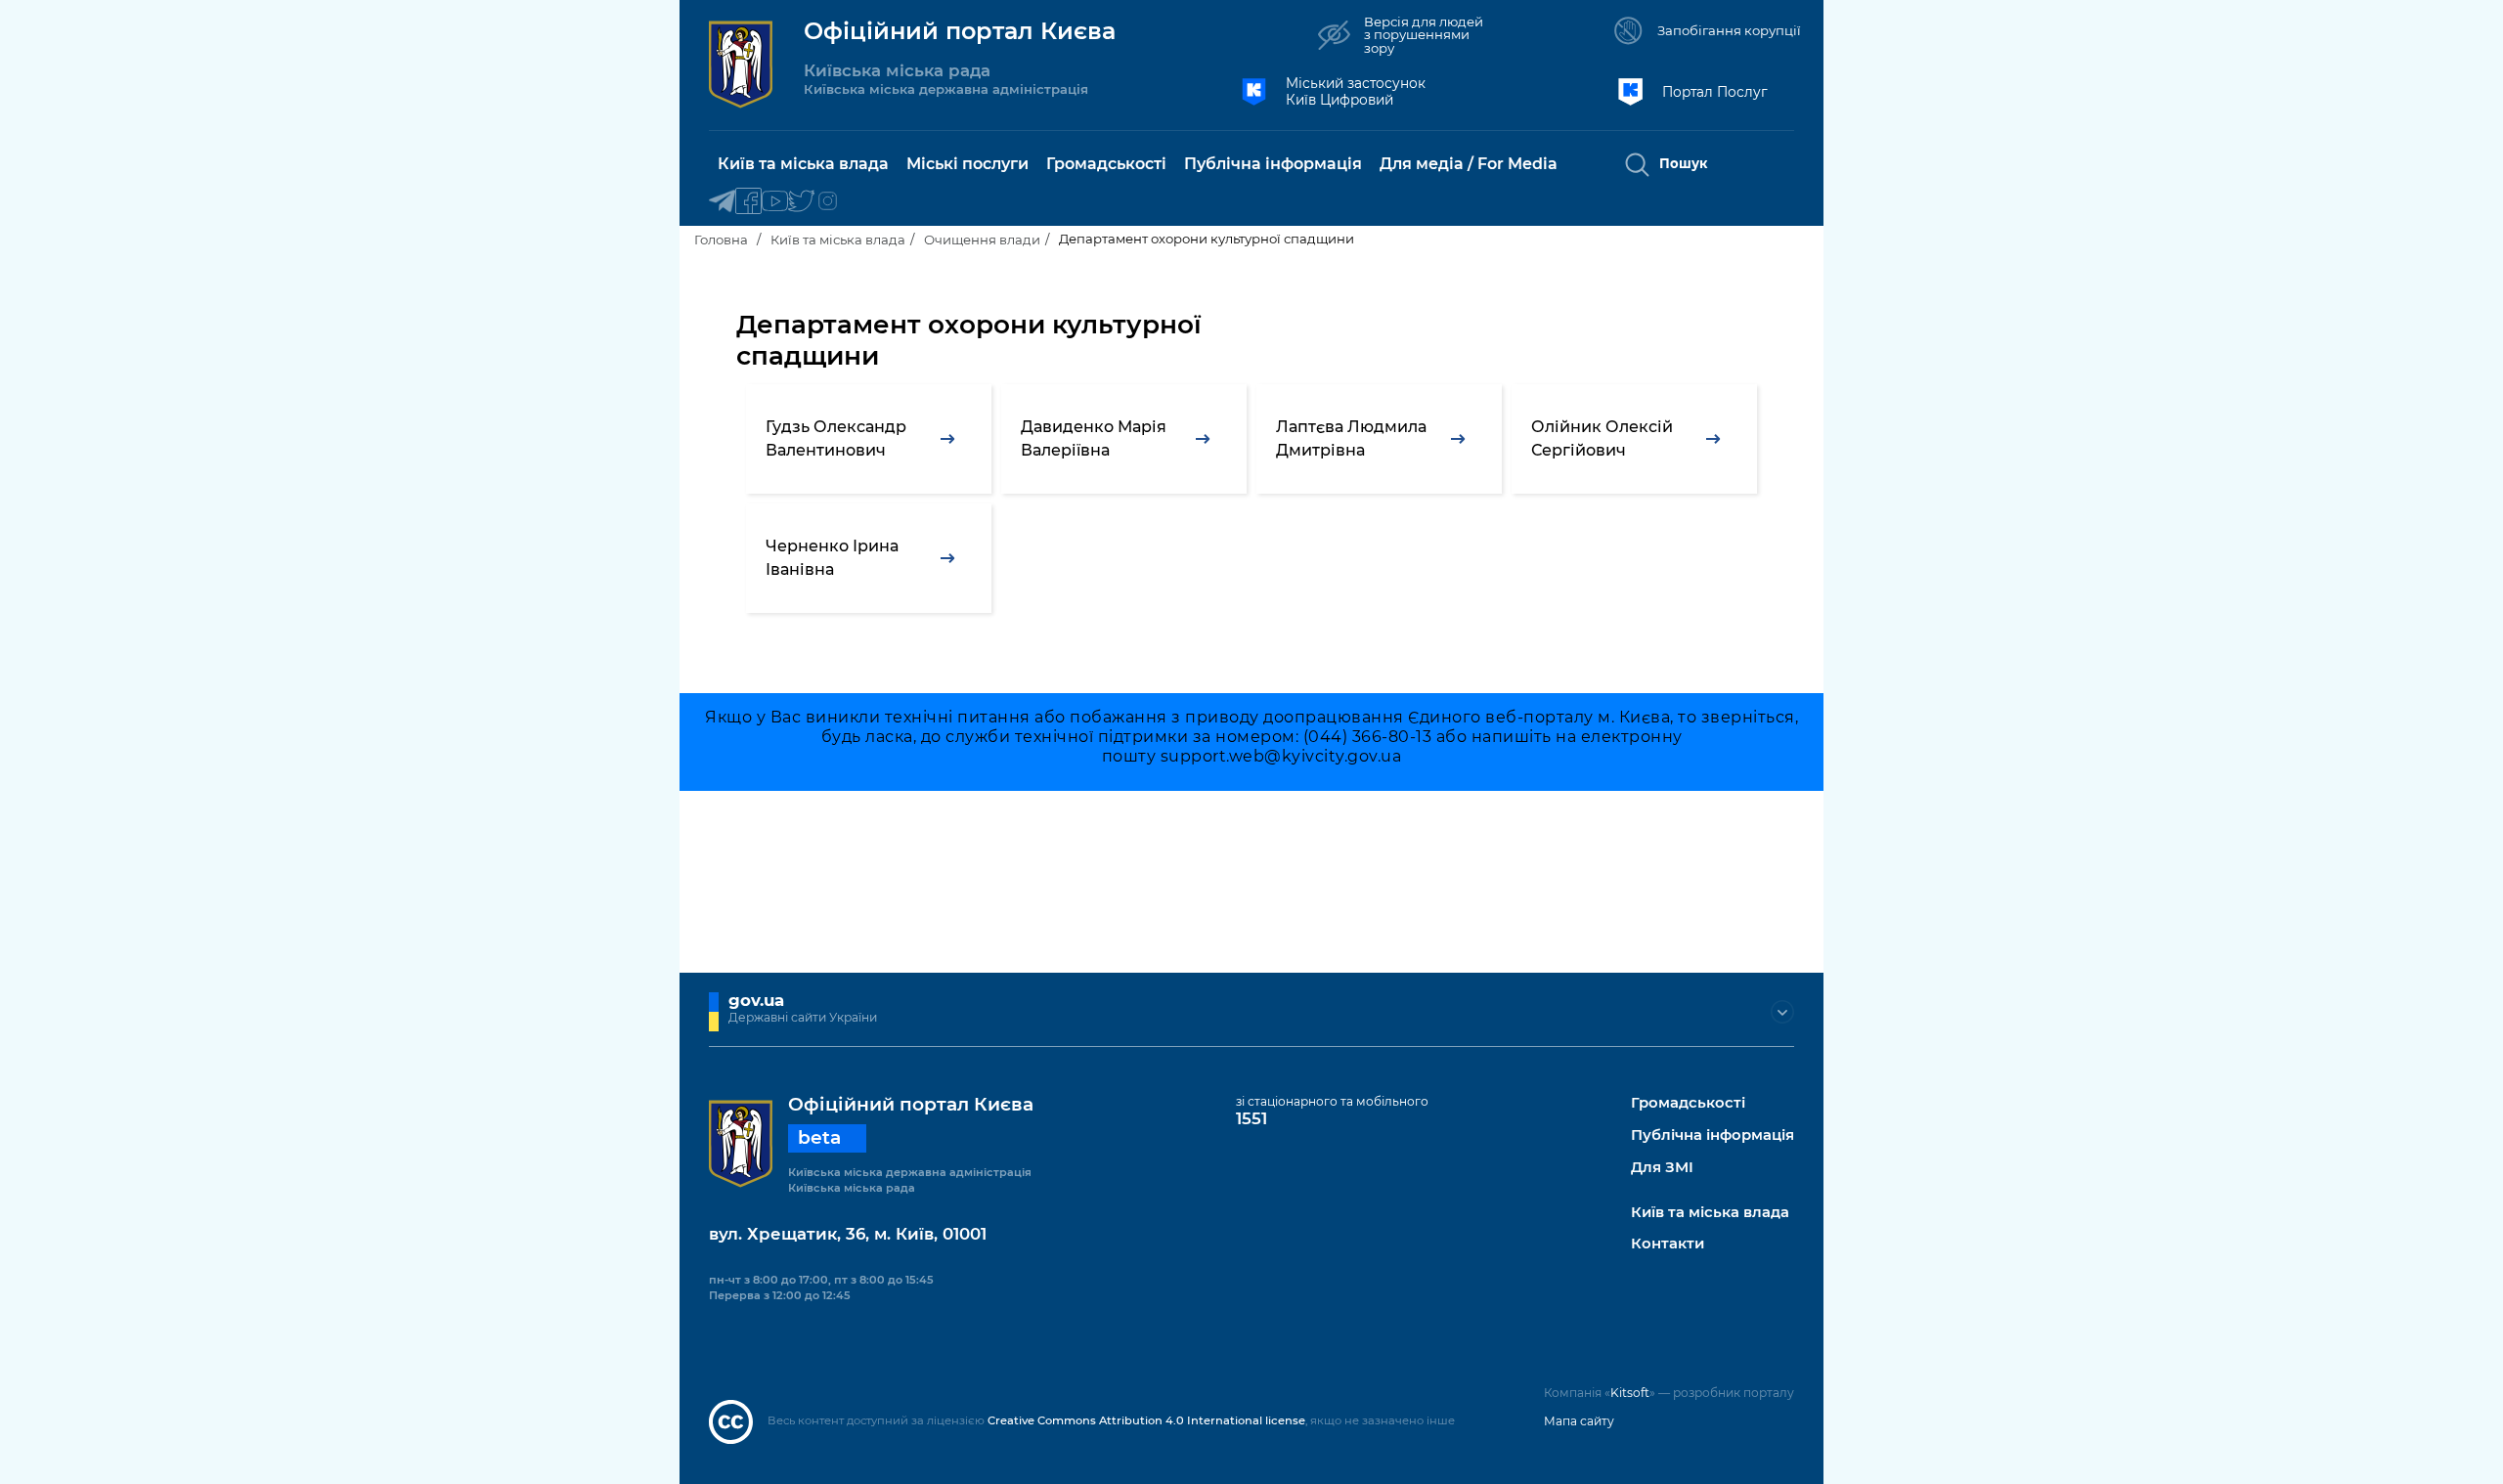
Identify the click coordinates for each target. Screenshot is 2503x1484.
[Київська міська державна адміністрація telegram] (722, 202)
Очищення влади (982, 240)
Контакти (1668, 1244)
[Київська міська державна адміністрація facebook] (748, 202)
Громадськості (1688, 1103)
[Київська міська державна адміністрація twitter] (801, 202)
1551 (1251, 1118)
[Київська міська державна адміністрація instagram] (828, 202)
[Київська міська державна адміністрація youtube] (775, 202)
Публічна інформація (1713, 1135)
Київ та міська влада (838, 240)
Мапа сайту (1579, 1421)
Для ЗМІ (1662, 1168)
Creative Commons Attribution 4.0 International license (1146, 1420)
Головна (721, 240)
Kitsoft (1630, 1393)
